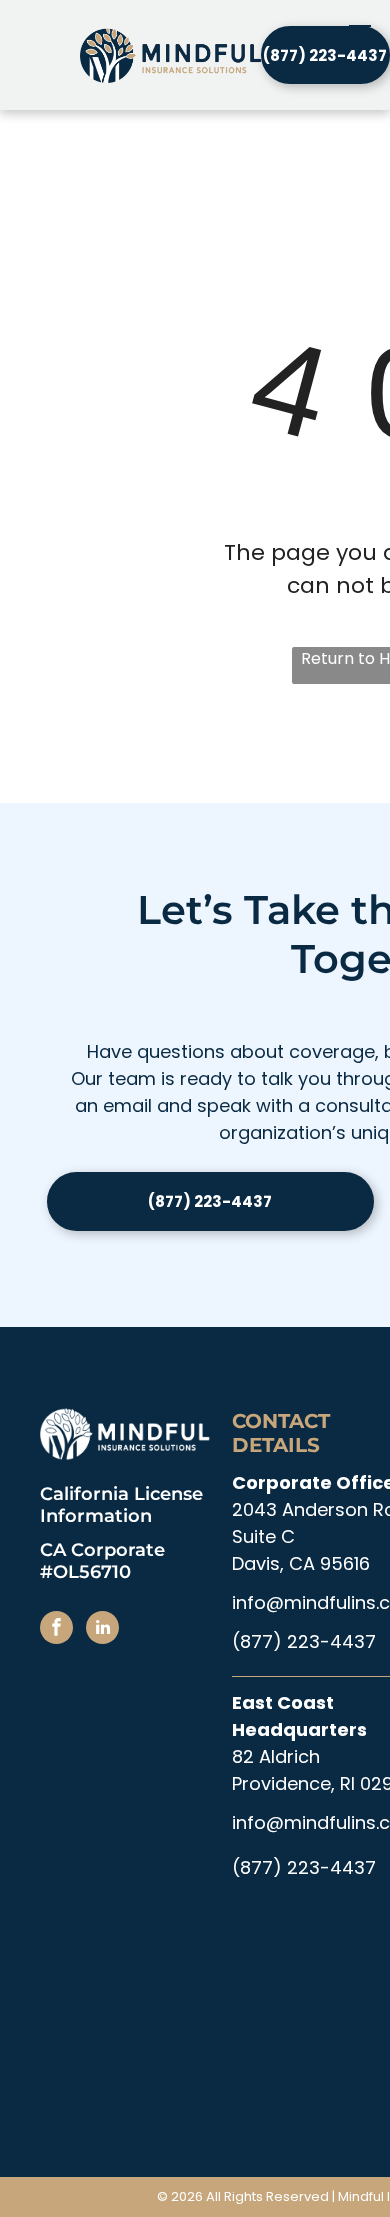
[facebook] (56, 1630)
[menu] (360, 32)
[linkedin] (102, 1630)
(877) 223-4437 (304, 1641)
